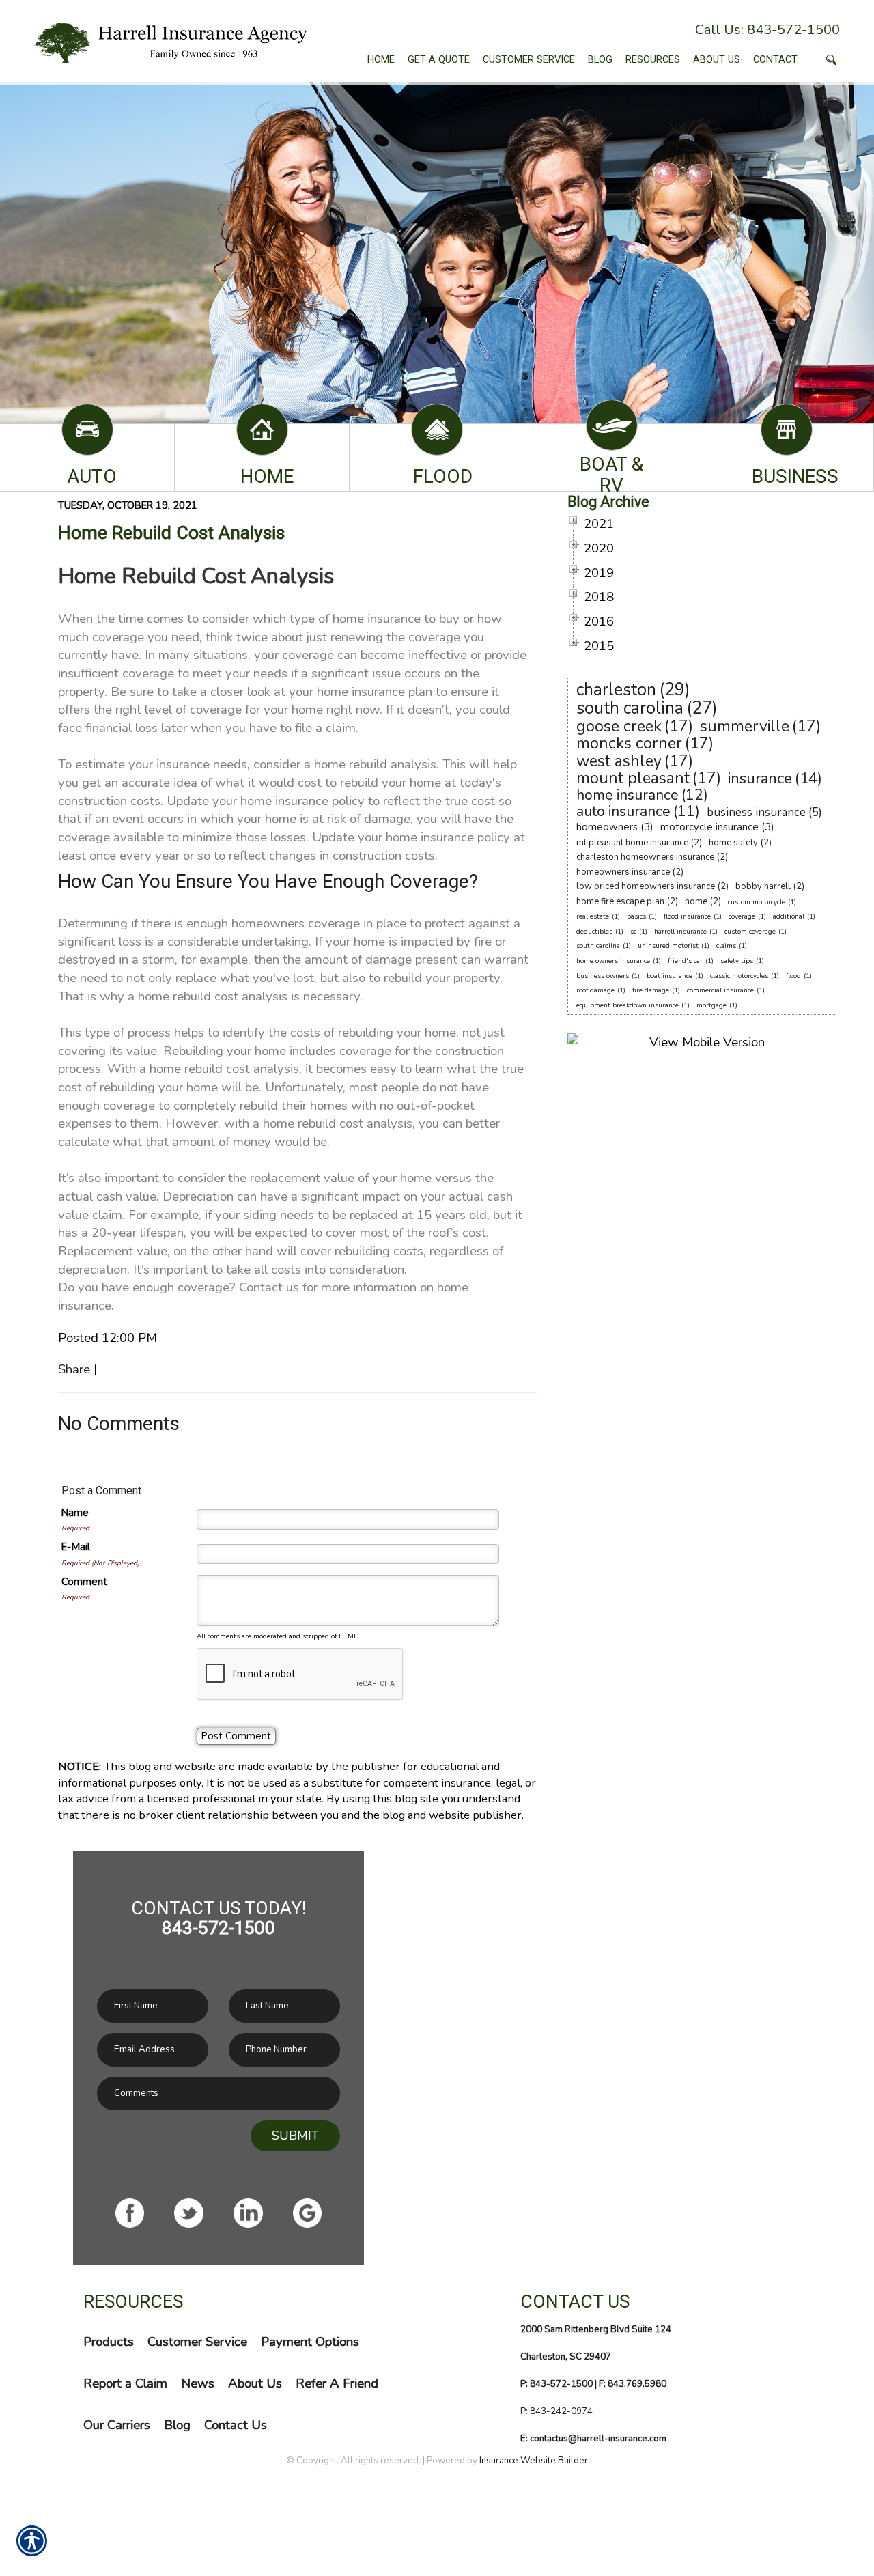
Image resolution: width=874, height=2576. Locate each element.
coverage (742, 916)
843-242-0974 (561, 2411)
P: (525, 2411)
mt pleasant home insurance (632, 843)
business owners (603, 976)
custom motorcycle (757, 902)
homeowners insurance (623, 872)
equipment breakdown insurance (628, 1005)
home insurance (628, 795)
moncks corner (629, 743)
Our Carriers (117, 2425)
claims (726, 946)
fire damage (651, 990)
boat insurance (669, 976)
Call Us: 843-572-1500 (767, 30)
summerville (745, 726)
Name (75, 1513)
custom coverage (750, 932)
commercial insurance (720, 990)
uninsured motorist (668, 946)
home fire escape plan (620, 901)
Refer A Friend (337, 2383)
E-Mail (76, 1547)
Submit (295, 2136)
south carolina (630, 708)
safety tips (737, 961)
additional (789, 916)
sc (633, 932)
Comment (84, 1582)
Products (109, 2342)
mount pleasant (633, 778)
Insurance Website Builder (534, 2461)
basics (636, 916)
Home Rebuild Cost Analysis (171, 533)
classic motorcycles (739, 976)
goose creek (619, 726)
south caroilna (598, 946)
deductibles (594, 932)
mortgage (711, 1005)
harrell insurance (680, 932)
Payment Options (310, 2342)
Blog (177, 2425)
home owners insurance (613, 961)
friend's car (685, 961)
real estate (593, 916)
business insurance (756, 812)
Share (74, 1369)
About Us (255, 2383)
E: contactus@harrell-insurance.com (593, 2439)
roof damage (595, 990)
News (198, 2383)
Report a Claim (125, 2383)
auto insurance (623, 811)
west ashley (619, 761)
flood (793, 976)
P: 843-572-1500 (556, 2384)
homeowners (607, 827)
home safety (733, 843)
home (696, 901)
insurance (760, 779)
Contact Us (236, 2425)
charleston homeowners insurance (645, 857)
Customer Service (197, 2342)
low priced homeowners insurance (646, 886)
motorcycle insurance (709, 827)
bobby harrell (763, 886)
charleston (616, 690)
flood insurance (687, 916)
